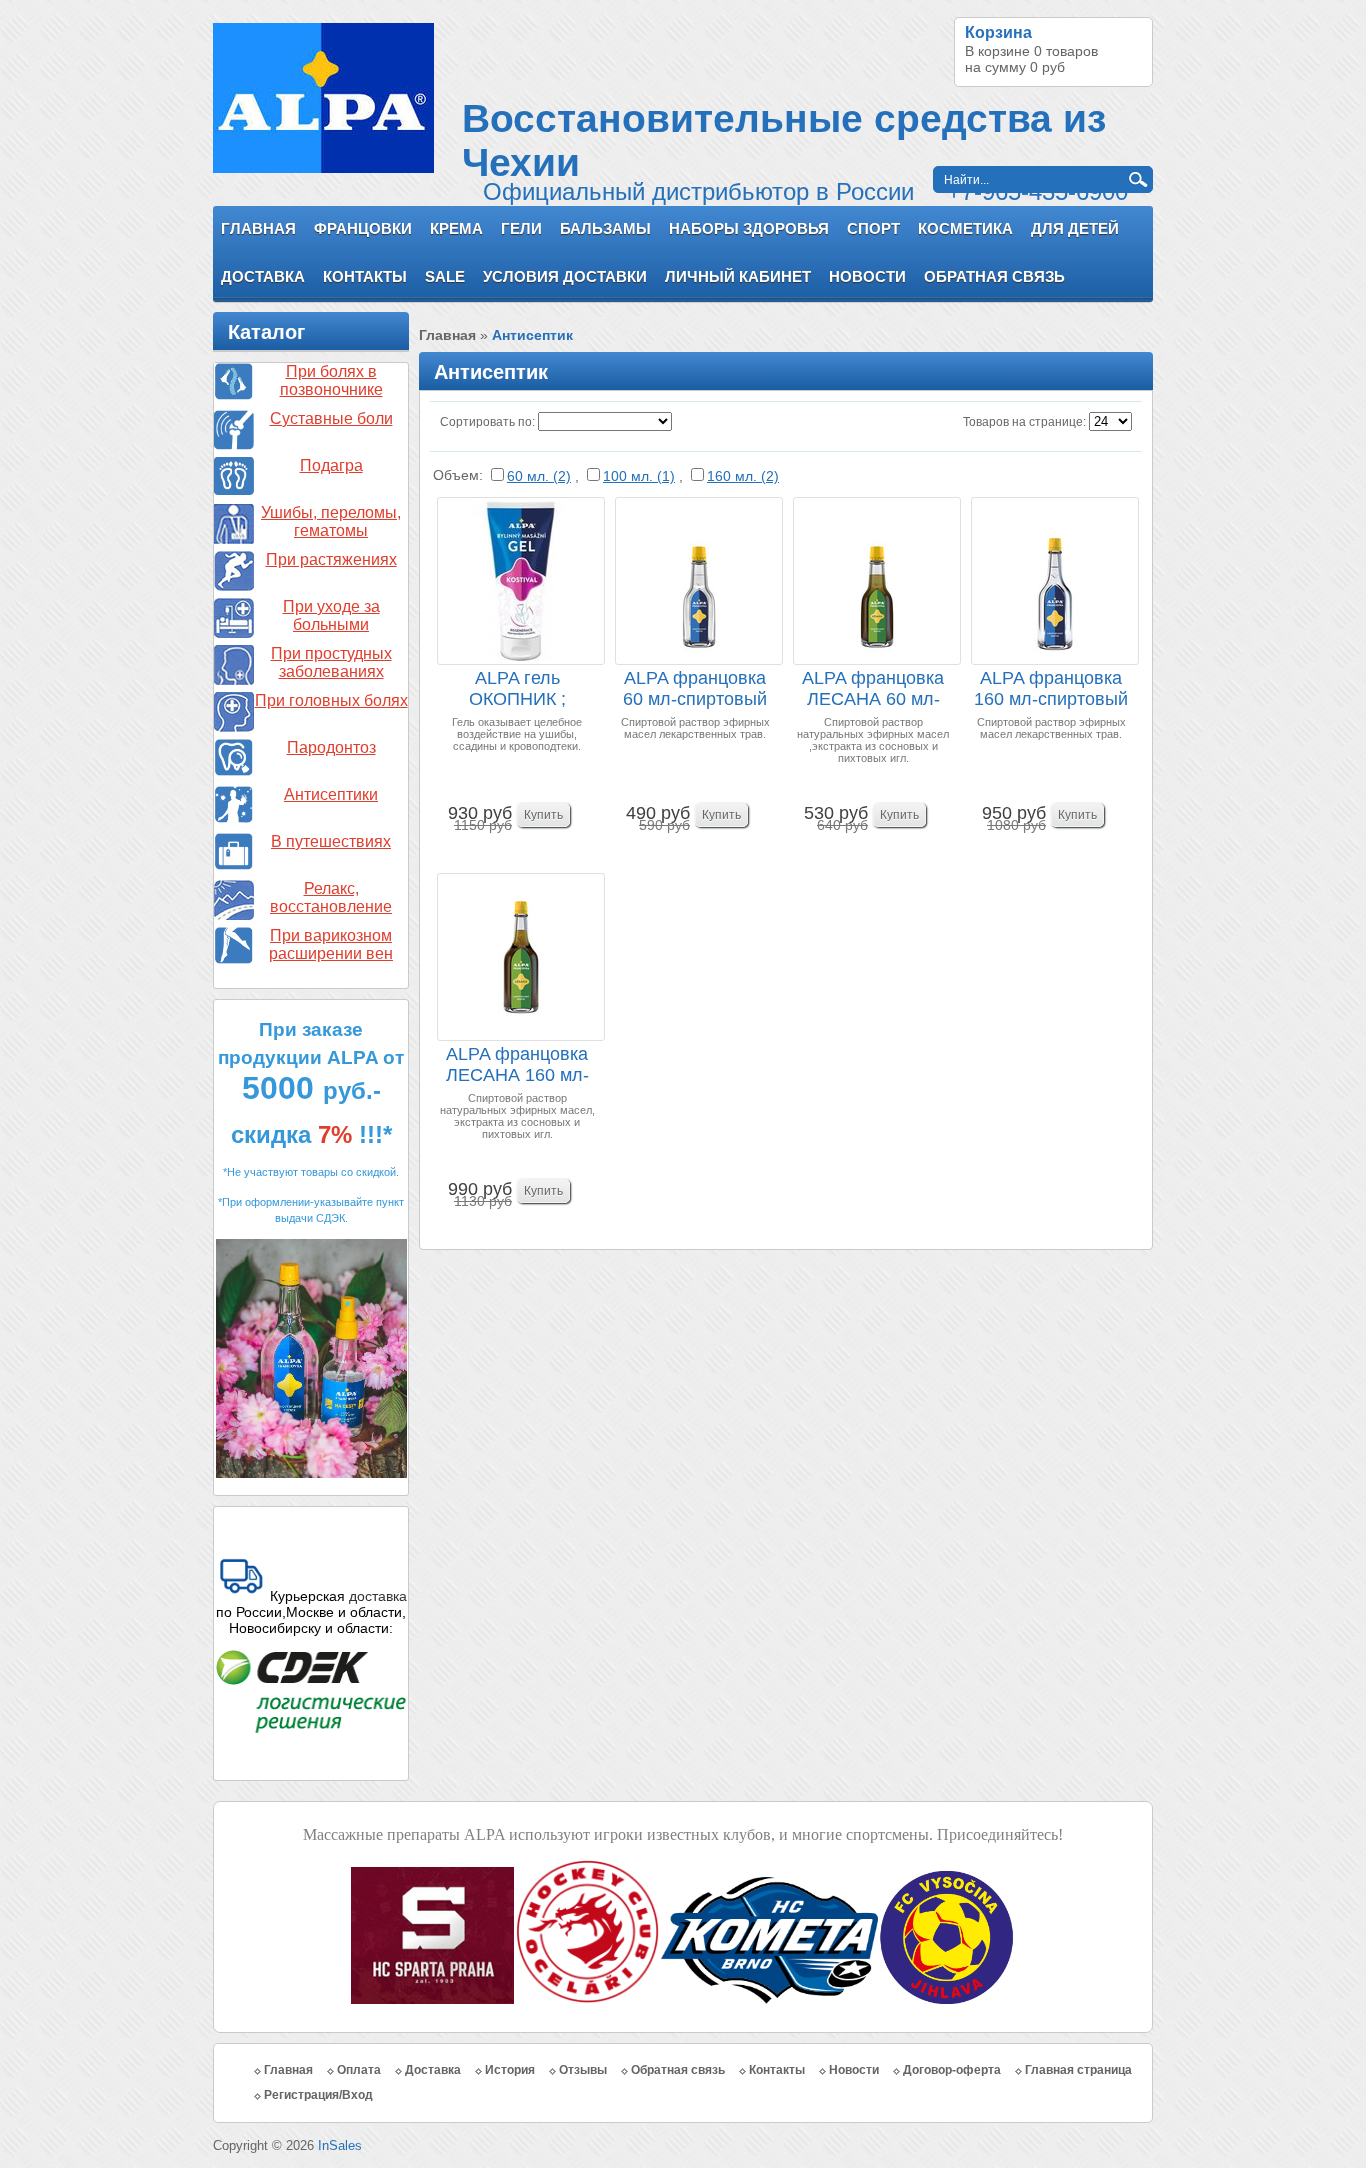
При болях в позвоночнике (331, 380)
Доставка (263, 276)
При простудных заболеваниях (331, 662)
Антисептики (331, 794)
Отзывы (583, 2070)
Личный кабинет (738, 276)
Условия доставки (565, 276)
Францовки (363, 228)
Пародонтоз (331, 747)
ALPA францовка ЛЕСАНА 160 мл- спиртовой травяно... (517, 1065)
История (510, 2070)
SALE (445, 276)
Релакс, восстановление (331, 897)
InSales (340, 2145)
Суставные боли (331, 418)
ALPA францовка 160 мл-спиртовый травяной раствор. (1051, 689)
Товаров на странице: (1024, 422)
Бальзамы (605, 228)
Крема (456, 228)
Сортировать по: (487, 422)
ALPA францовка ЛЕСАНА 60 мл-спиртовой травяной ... (873, 689)
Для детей (1075, 228)
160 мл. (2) (743, 476)
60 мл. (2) (539, 476)
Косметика (965, 228)
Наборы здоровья (749, 228)
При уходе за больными (331, 615)
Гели (521, 228)
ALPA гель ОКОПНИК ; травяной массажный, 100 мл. (517, 689)
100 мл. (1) (639, 476)
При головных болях (331, 700)
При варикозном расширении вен (331, 944)
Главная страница (1078, 2070)
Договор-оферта (952, 2070)
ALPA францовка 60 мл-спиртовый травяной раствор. (695, 689)
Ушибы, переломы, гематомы (331, 521)
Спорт (873, 228)
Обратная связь (994, 276)
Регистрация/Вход (318, 2095)
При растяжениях (331, 559)
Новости (867, 276)
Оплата (359, 2070)
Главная (258, 228)
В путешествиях (331, 841)
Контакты (365, 276)
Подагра (331, 465)
